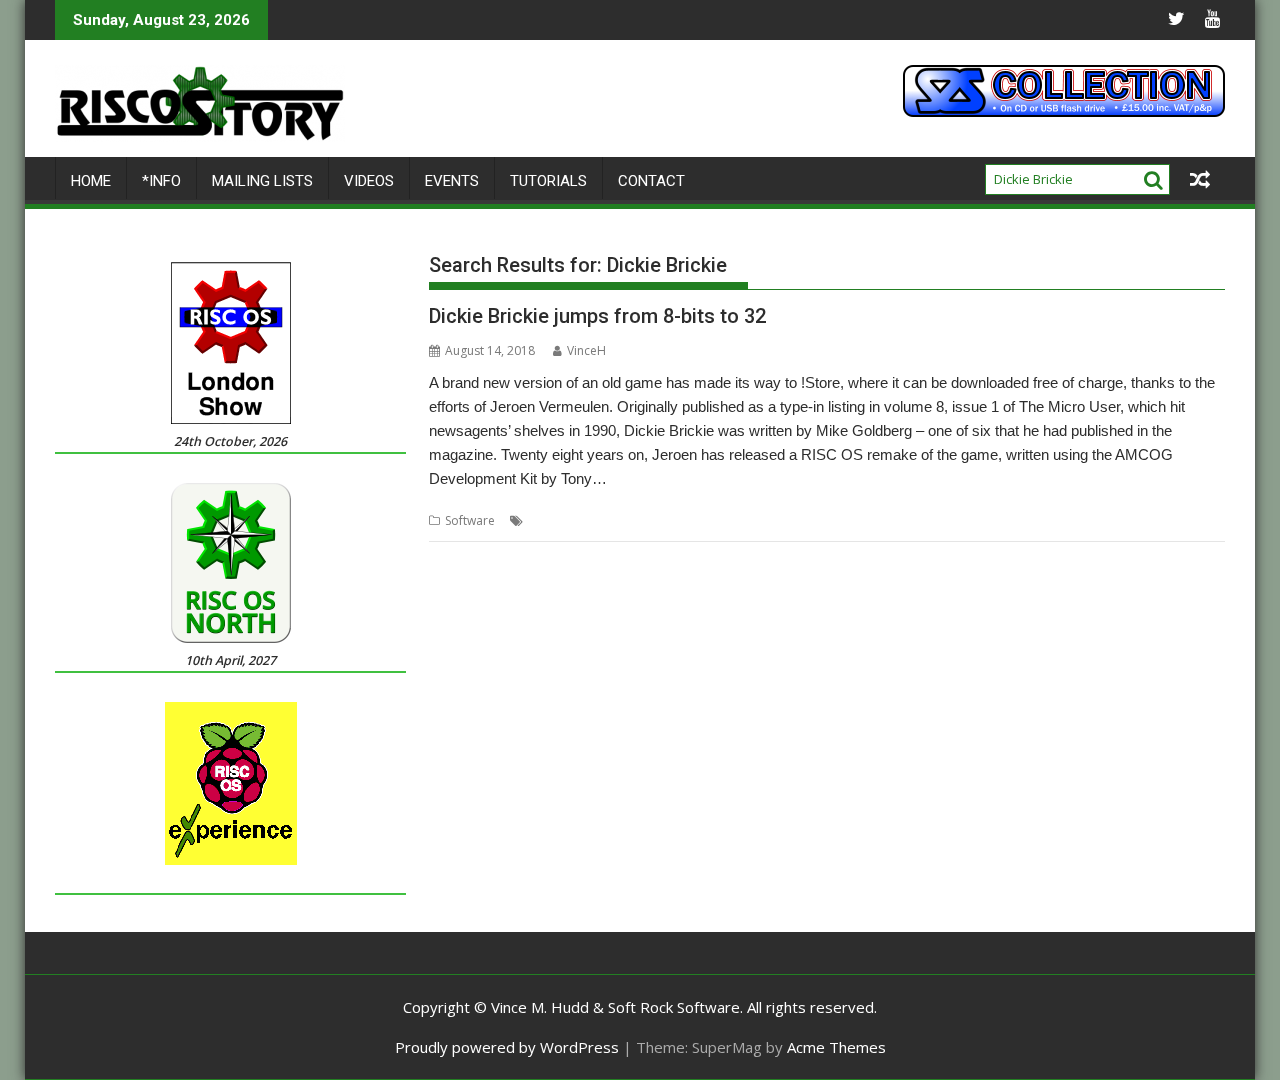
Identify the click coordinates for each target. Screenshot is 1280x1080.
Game (868, 520)
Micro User (1033, 520)
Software (470, 520)
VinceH (586, 350)
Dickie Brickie (805, 520)
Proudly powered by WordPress (507, 1047)
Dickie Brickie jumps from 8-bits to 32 (597, 316)
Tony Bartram (1111, 520)
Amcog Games (718, 520)
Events (452, 181)
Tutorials (548, 181)
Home (91, 181)
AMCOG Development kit (598, 520)
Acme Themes (836, 1047)
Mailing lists (262, 181)
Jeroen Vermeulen (943, 520)
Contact (651, 181)
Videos (369, 181)
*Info (161, 181)
